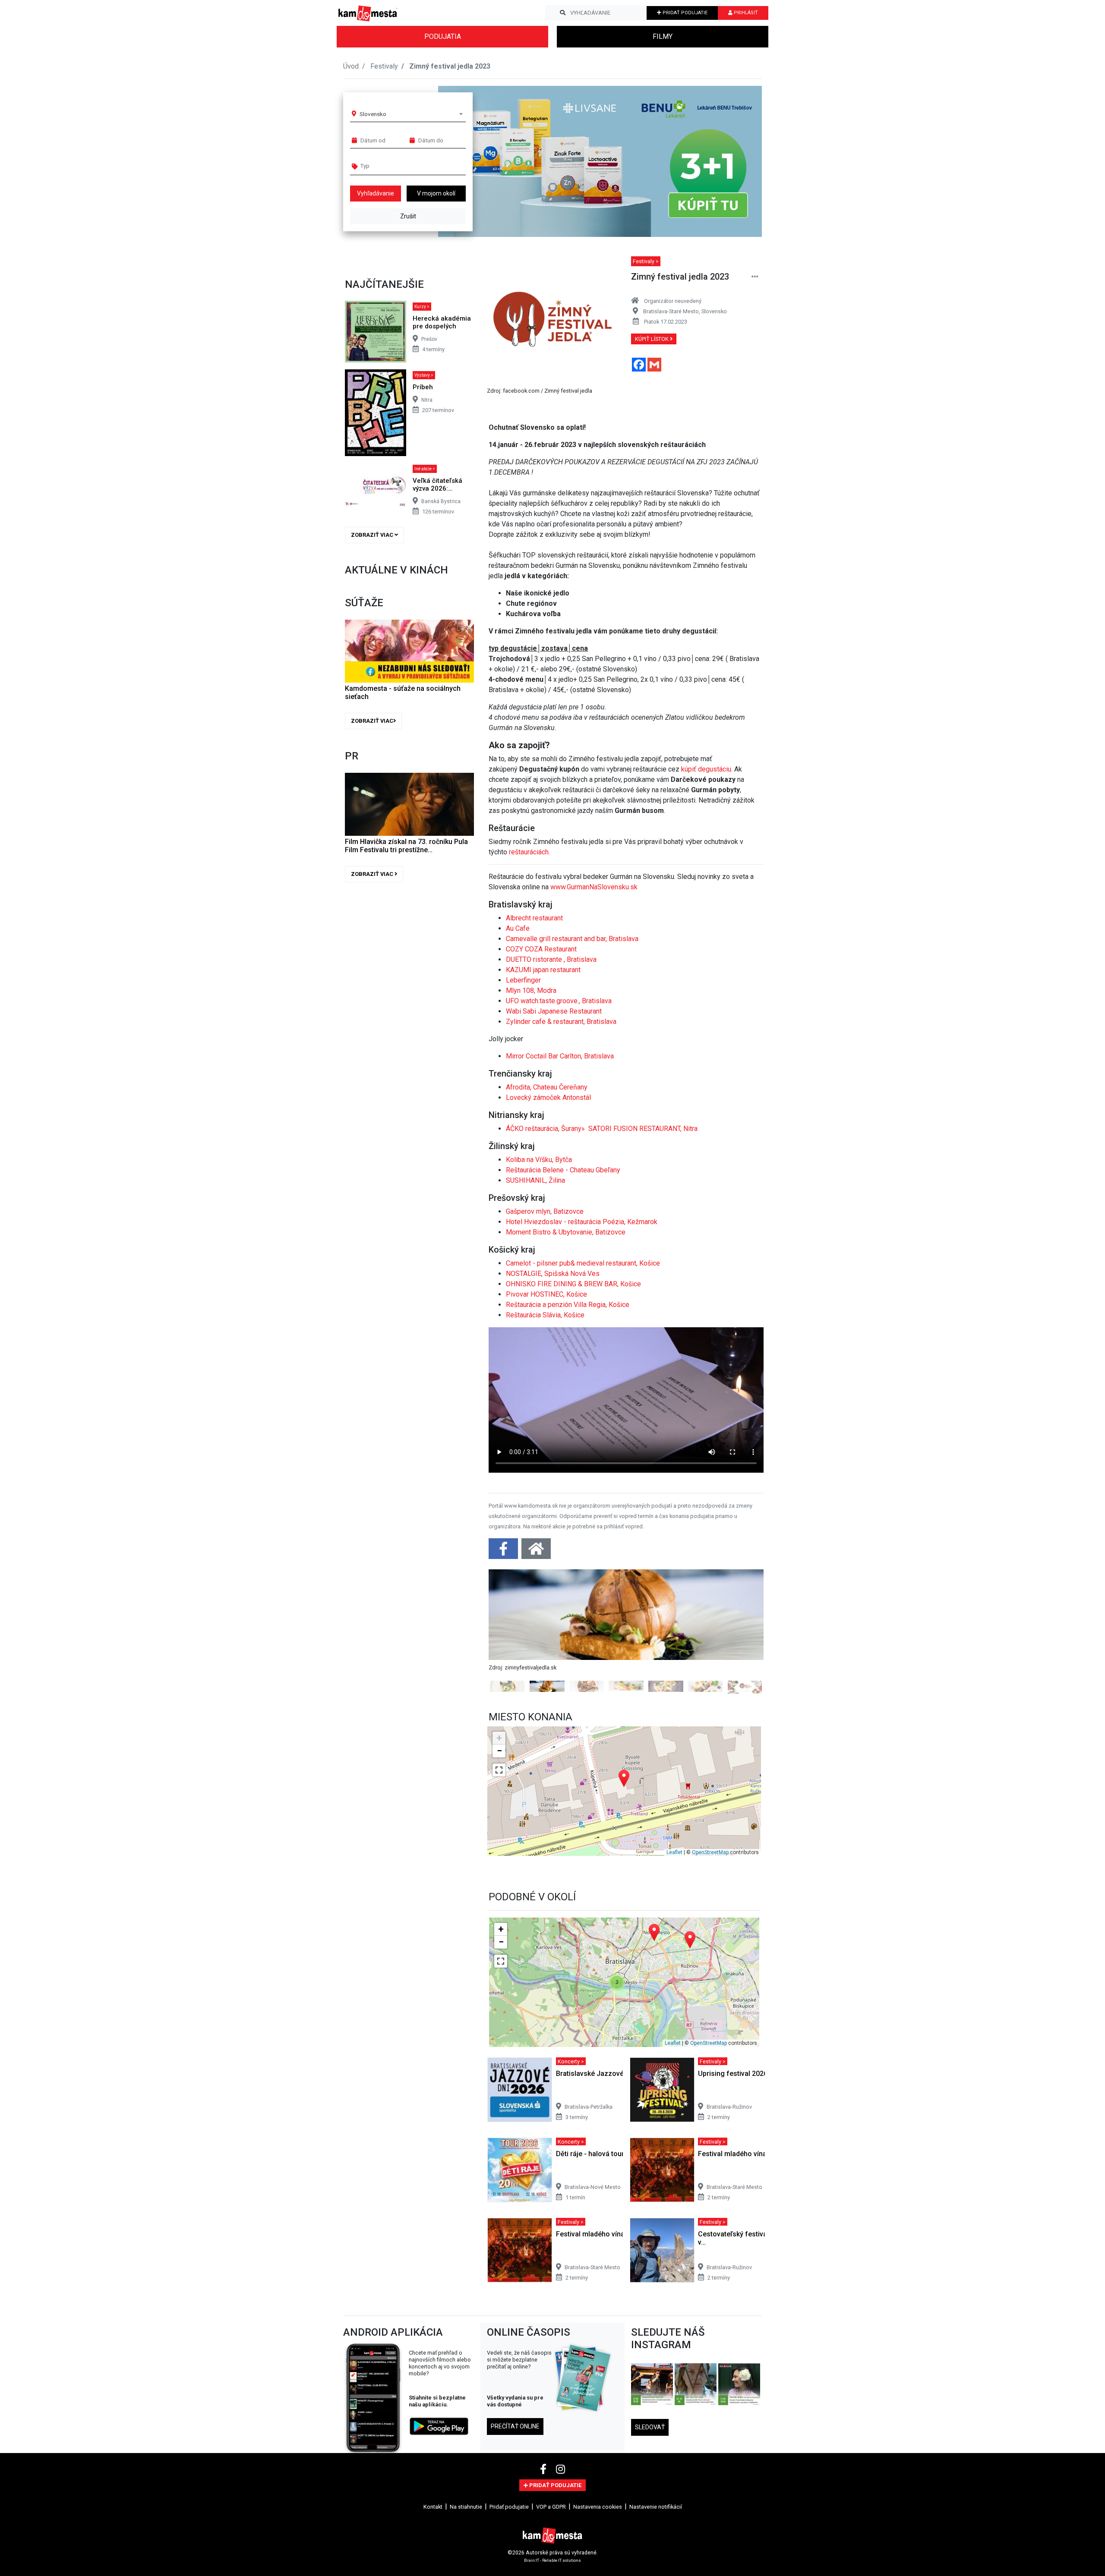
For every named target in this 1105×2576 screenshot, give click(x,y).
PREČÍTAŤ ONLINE (515, 2426)
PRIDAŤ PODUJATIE (684, 13)
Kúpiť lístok (652, 339)
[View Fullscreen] (499, 1770)
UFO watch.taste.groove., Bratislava (559, 1001)
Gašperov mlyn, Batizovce (545, 1211)
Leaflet (674, 1852)
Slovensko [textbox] (373, 114)
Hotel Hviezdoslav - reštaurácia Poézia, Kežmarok (582, 1222)
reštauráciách (529, 852)
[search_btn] (563, 13)
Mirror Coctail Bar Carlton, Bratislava (560, 1056)
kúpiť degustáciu (706, 769)
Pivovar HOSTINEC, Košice (546, 1294)
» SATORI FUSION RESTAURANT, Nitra (639, 1129)
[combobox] (411, 114)
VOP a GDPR (551, 2507)
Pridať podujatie (509, 2507)
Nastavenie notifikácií (656, 2507)
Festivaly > (646, 261)
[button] (738, 161)
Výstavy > (424, 375)
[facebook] (545, 2469)
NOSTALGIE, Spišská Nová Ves (553, 1274)
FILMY (663, 36)
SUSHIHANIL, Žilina (535, 1180)
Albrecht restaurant (534, 918)
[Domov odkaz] (536, 1551)
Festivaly (384, 66)
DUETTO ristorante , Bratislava (551, 959)
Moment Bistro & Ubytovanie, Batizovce (566, 1232)
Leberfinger (523, 980)
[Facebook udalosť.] (504, 1551)
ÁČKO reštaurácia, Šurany (544, 1129)
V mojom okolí (436, 193)
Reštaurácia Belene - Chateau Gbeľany (563, 1170)
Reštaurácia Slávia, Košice (545, 1315)
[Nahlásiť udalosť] (755, 277)
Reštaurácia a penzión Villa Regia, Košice (568, 1305)
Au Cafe (518, 928)
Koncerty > (571, 2061)
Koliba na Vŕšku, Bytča (539, 1160)
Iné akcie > (425, 469)
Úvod (351, 66)
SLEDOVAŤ (650, 2427)
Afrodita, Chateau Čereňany (547, 1087)
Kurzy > (422, 307)
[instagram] (560, 2469)
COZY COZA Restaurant (541, 949)
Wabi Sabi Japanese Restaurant (554, 1011)
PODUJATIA (443, 36)
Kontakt (433, 2507)
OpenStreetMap (710, 1852)
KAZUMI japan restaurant (543, 970)
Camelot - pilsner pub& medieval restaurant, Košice (583, 1263)
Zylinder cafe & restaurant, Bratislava (561, 1022)
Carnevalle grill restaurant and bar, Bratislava (572, 939)
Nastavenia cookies (598, 2507)
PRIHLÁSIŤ (745, 13)
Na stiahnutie (466, 2507)
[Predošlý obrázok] (509, 1631)
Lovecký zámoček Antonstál (548, 1097)
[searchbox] (393, 166)
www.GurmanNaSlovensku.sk (594, 887)
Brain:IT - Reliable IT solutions (552, 2560)
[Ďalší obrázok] (743, 1631)
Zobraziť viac (373, 535)
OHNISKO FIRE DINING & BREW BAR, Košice (573, 1284)
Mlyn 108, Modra (531, 990)
